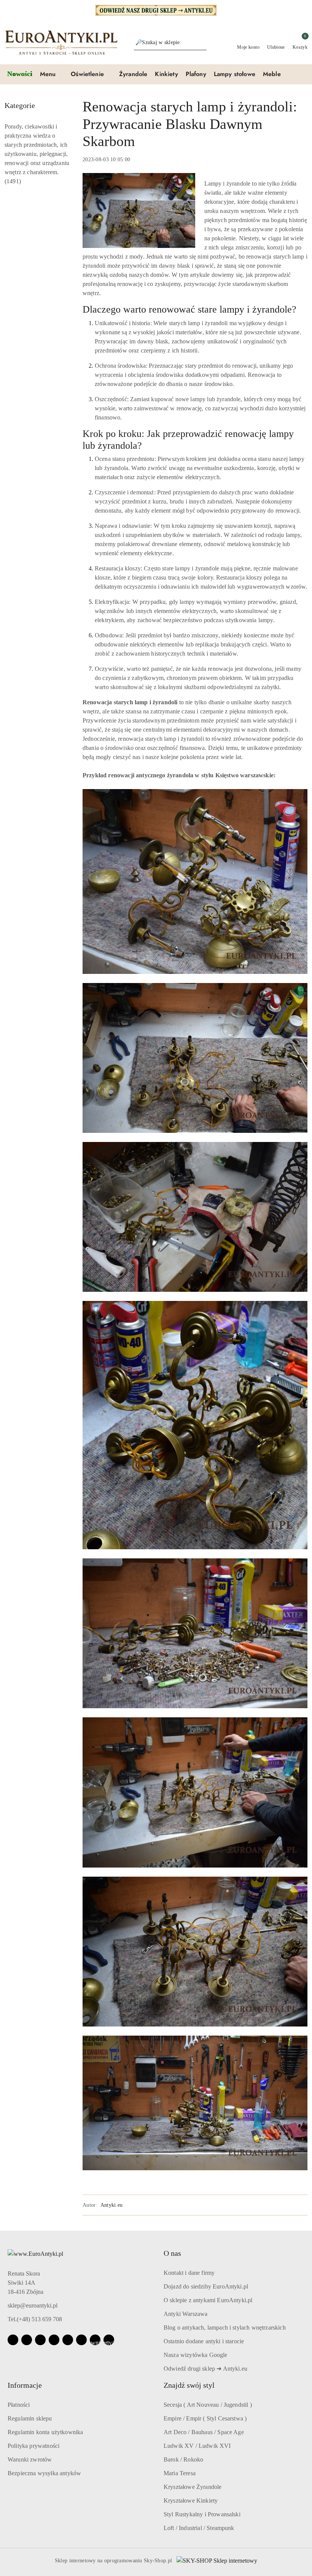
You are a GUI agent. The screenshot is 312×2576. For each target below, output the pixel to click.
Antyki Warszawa (185, 2314)
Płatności (19, 2405)
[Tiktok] (54, 2340)
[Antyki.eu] (156, 10)
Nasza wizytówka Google (196, 2355)
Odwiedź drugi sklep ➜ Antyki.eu (205, 2369)
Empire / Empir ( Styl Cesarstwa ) (205, 2418)
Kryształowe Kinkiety (191, 2501)
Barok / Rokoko (183, 2459)
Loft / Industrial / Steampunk (199, 2528)
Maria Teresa (180, 2473)
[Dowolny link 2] (109, 2340)
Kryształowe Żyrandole (193, 2487)
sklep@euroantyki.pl (33, 2305)
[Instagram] (27, 2340)
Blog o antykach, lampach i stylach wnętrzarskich (225, 2327)
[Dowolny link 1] (95, 2340)
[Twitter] (68, 2340)
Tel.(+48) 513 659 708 (35, 2319)
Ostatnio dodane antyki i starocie (204, 2341)
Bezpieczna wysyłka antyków (44, 2473)
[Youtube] (40, 2340)
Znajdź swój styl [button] (189, 2385)
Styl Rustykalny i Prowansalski (202, 2514)
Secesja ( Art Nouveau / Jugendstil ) (208, 2405)
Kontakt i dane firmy (189, 2273)
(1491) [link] (13, 181)
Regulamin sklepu (30, 2418)
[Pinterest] (81, 2340)
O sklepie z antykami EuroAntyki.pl (208, 2300)
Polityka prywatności (33, 2446)
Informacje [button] (25, 2385)
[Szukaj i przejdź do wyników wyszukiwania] (202, 43)
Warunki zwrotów (30, 2459)
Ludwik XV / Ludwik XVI (197, 2446)
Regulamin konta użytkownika (45, 2432)
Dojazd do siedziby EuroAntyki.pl (206, 2286)
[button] (52, 75)
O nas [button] (172, 2253)
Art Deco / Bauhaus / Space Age (204, 2432)
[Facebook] (13, 2340)
